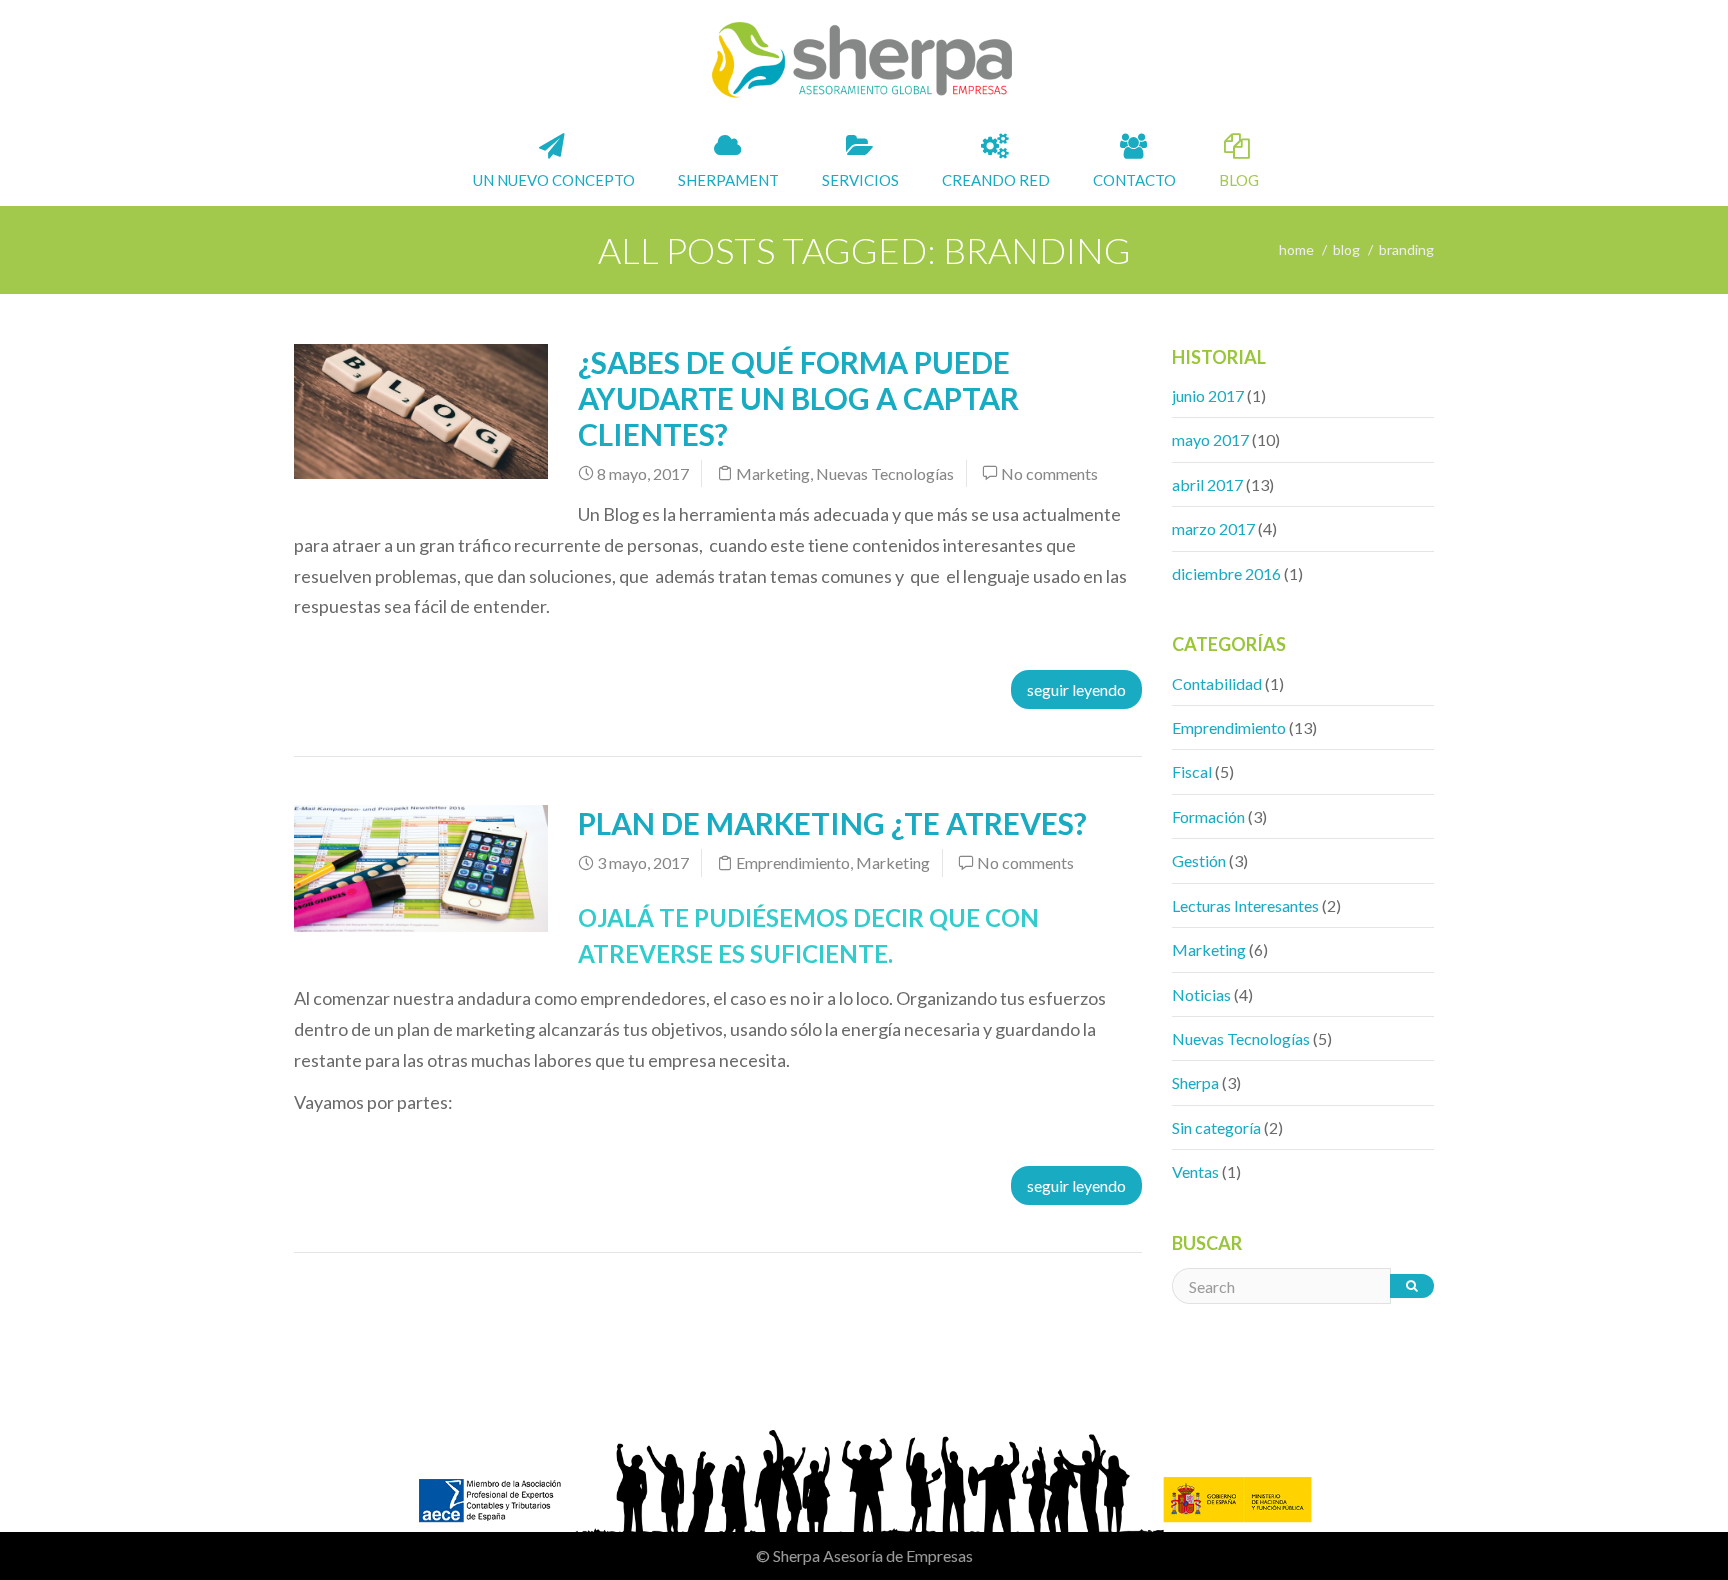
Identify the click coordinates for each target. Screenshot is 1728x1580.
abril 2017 (1207, 484)
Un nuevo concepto (552, 180)
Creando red (994, 180)
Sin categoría (1216, 1127)
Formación (1208, 816)
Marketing (773, 473)
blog (1346, 249)
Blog (1237, 180)
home (1296, 249)
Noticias (1201, 994)
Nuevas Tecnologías (885, 473)
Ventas (1195, 1171)
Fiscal (1192, 771)
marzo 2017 (1213, 528)
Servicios (859, 180)
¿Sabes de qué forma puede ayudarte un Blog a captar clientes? (798, 398)
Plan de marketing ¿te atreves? (832, 823)
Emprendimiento (793, 862)
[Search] (1412, 1286)
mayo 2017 (1210, 439)
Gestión (1199, 860)
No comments (1049, 473)
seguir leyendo (1076, 689)
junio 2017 (1208, 395)
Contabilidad (1217, 683)
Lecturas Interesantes (1245, 905)
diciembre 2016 (1226, 573)
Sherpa (1195, 1082)
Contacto (1133, 180)
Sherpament (727, 180)
